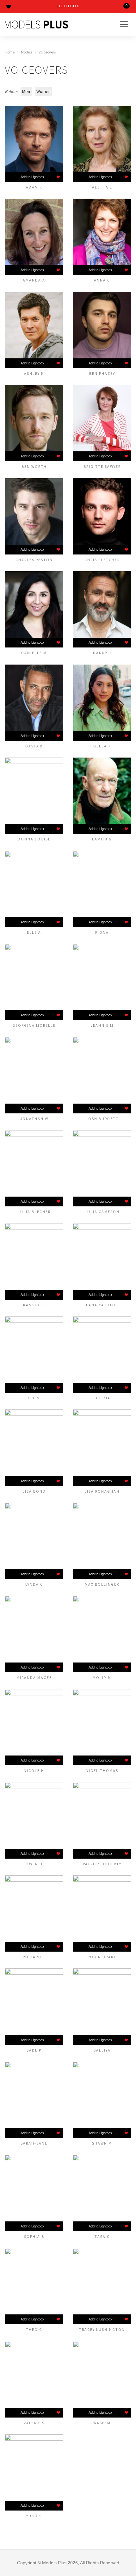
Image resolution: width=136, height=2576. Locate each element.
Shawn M (102, 2143)
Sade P (34, 2050)
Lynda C (34, 1584)
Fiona (102, 932)
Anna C (102, 280)
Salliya (102, 2050)
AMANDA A (34, 280)
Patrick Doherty (102, 1864)
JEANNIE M (102, 1025)
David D (34, 746)
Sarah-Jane (34, 2143)
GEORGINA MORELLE (34, 1025)
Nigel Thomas (102, 1770)
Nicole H (34, 1770)
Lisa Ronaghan (102, 1491)
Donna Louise (34, 839)
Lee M (34, 1398)
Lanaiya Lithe (102, 1305)
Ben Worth (34, 466)
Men (26, 91)
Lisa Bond (34, 1491)
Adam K (34, 187)
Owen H (34, 1864)
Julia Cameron (102, 1211)
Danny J (102, 653)
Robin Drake (102, 1957)
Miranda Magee (34, 1677)
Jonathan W (34, 1118)
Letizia (102, 1398)
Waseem (102, 2423)
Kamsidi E (34, 1305)
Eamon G (102, 839)
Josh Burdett (102, 1118)
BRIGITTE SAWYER (102, 466)
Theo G (34, 2329)
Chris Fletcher (102, 560)
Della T (102, 746)
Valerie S (34, 2423)
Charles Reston (34, 560)
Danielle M (34, 653)
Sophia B (34, 2236)
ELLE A (34, 932)
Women (43, 91)
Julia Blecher (34, 1211)
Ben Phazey (102, 373)
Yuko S (34, 2516)
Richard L (34, 1957)
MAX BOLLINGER (102, 1584)
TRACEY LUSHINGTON (102, 2329)
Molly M (102, 1677)
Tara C (102, 2236)
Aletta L (102, 187)
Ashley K (34, 373)
